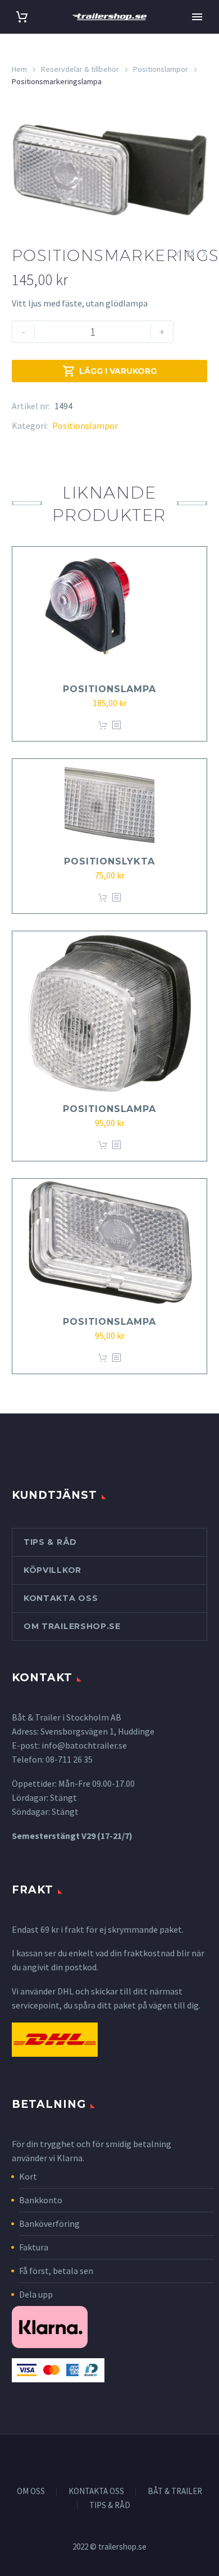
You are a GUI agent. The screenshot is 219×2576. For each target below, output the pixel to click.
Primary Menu (197, 17)
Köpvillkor (53, 1570)
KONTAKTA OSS (96, 2492)
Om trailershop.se (72, 1626)
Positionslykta (109, 861)
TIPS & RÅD (110, 2506)
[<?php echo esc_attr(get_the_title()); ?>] (116, 726)
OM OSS (31, 2492)
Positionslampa (109, 689)
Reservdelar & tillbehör (80, 69)
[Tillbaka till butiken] (190, 254)
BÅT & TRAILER (175, 2492)
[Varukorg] (22, 17)
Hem (19, 69)
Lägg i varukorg (109, 371)
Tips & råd (50, 1542)
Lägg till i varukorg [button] (103, 726)
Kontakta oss (61, 1598)
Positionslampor (161, 69)
